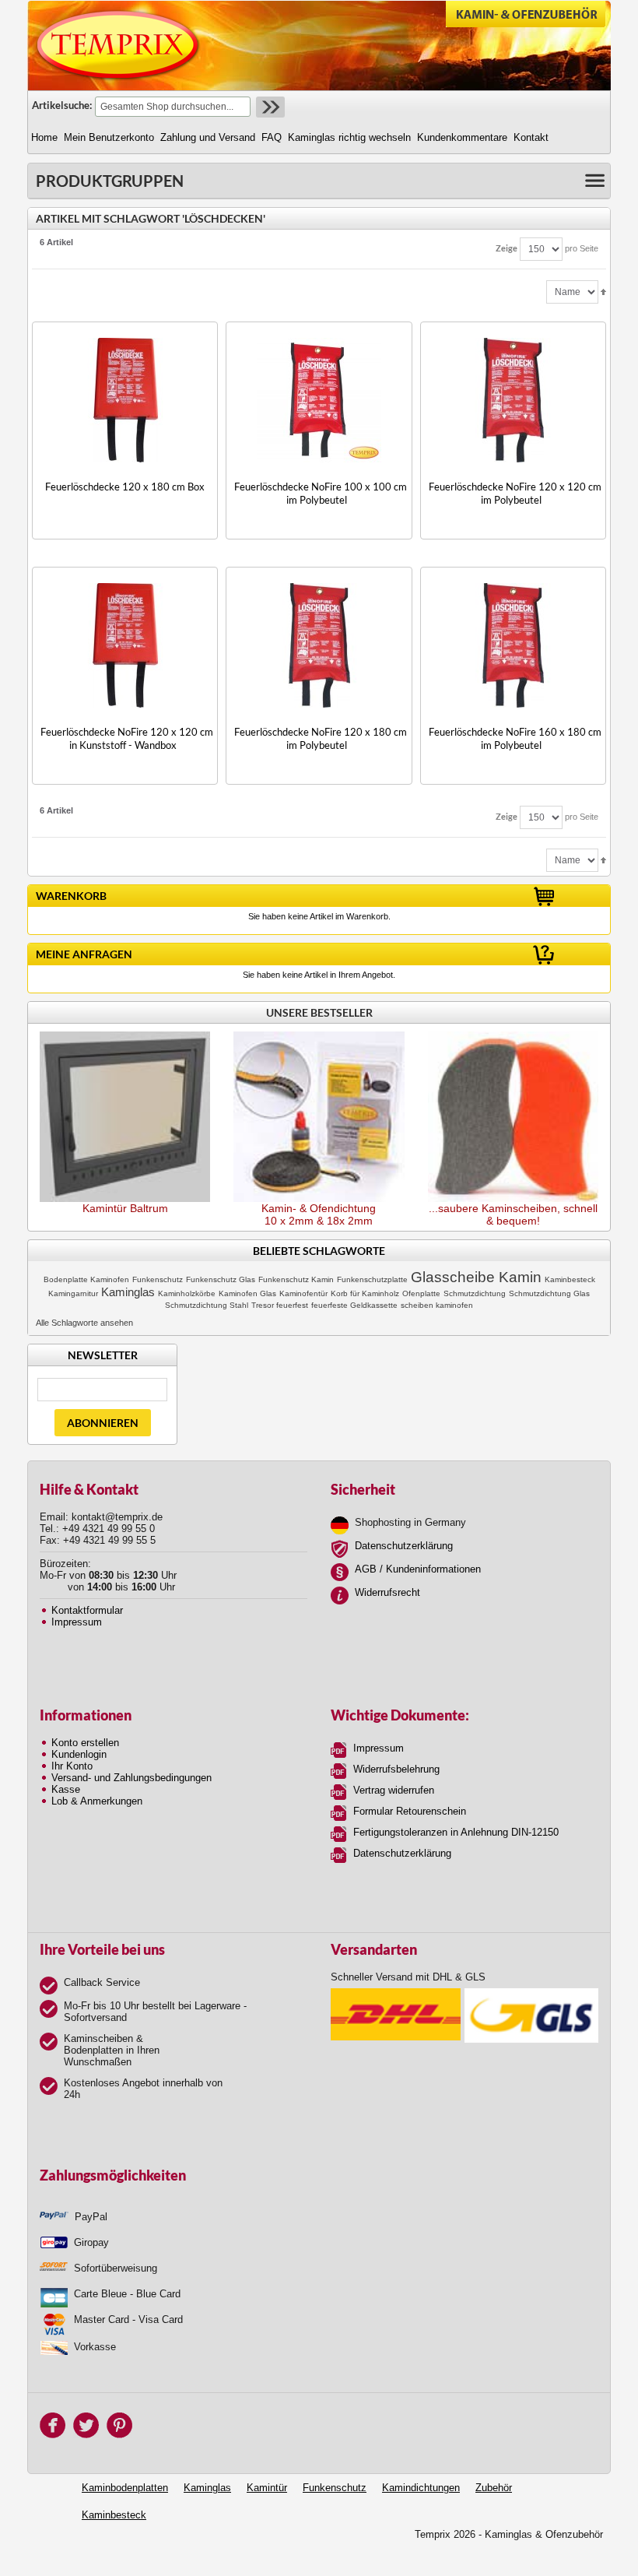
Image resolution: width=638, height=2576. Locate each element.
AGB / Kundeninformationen (418, 1569)
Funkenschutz (158, 1279)
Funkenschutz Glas (221, 1279)
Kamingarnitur (73, 1293)
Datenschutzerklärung (404, 1546)
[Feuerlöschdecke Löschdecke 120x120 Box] (125, 645)
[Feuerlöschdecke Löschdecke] (513, 645)
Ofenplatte (421, 1293)
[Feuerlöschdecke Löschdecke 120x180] (319, 645)
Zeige (507, 248)
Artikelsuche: (62, 105)
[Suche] (269, 107)
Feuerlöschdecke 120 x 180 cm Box (125, 487)
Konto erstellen (85, 1743)
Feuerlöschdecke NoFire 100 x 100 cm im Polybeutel (321, 493)
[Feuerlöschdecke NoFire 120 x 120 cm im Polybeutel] (513, 400)
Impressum (77, 1622)
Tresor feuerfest (280, 1305)
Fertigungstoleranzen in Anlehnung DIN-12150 (456, 1832)
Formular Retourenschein (410, 1811)
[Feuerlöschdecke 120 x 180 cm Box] (125, 400)
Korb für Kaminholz (365, 1293)
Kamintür (267, 2488)
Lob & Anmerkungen (97, 1801)
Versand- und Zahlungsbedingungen (131, 1778)
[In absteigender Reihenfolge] (603, 291)
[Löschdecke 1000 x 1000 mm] (319, 400)
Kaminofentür (303, 1293)
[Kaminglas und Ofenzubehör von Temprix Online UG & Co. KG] (118, 45)
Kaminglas (128, 1292)
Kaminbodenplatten (125, 2488)
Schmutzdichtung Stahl (207, 1305)
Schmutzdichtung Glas (549, 1293)
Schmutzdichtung (475, 1293)
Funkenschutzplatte (372, 1279)
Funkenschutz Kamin (296, 1279)
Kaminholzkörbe (187, 1293)
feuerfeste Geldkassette (354, 1305)
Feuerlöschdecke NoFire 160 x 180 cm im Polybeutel (515, 738)
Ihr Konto (72, 1766)
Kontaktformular (87, 1610)
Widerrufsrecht (387, 1592)
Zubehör (494, 2488)
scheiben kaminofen (437, 1305)
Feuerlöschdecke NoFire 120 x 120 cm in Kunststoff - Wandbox (127, 738)
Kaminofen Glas (247, 1293)
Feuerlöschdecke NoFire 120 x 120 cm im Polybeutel (515, 493)
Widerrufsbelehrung (396, 1769)
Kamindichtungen (421, 2488)
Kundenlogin (79, 1754)
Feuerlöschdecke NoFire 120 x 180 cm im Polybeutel (321, 738)
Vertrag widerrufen (394, 1790)
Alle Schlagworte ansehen (84, 1323)
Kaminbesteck (570, 1279)
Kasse (66, 1789)
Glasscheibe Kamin (476, 1277)
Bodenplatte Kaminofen (86, 1279)
